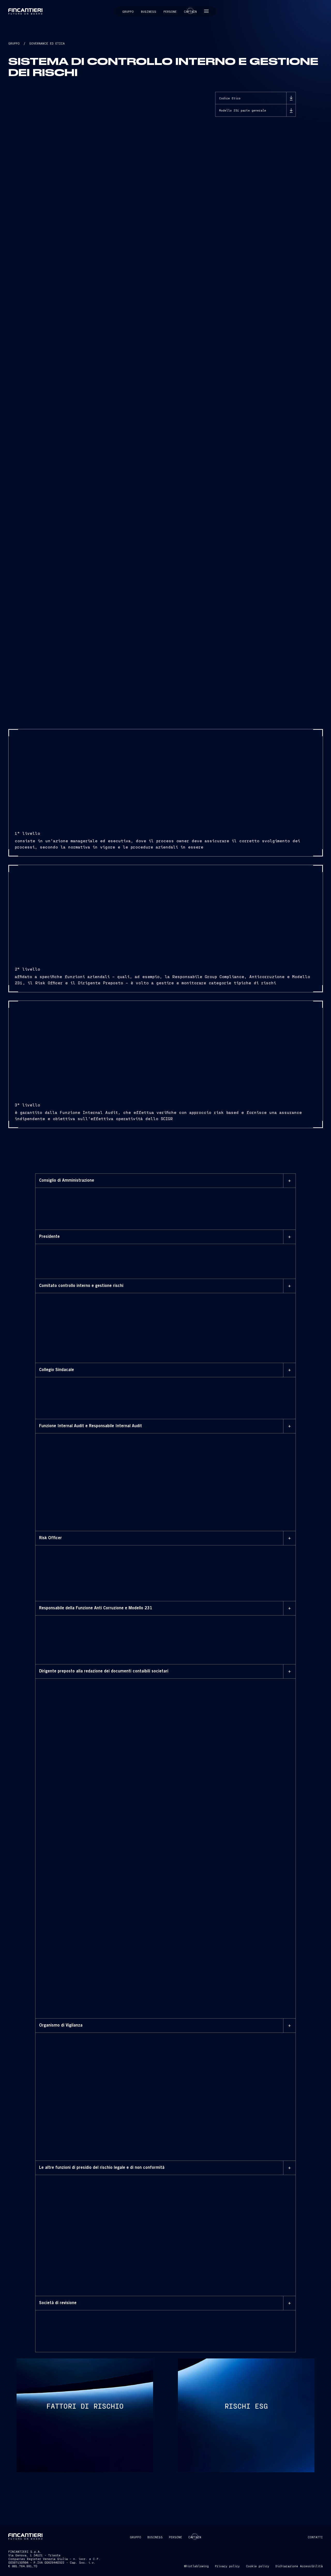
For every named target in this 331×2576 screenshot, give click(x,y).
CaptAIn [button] (195, 2537)
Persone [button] (170, 11)
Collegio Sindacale (66, 1387)
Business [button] (149, 11)
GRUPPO (14, 43)
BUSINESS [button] (155, 2537)
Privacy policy (227, 2566)
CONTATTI (315, 2537)
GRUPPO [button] (136, 2537)
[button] (206, 11)
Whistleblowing (196, 2566)
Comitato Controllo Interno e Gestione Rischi (93, 1303)
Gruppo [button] (128, 11)
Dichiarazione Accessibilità (299, 2566)
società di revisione (194, 2320)
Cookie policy (258, 2566)
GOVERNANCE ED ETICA (47, 43)
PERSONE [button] (175, 2537)
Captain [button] (190, 11)
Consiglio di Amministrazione (247, 1204)
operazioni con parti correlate (93, 2257)
